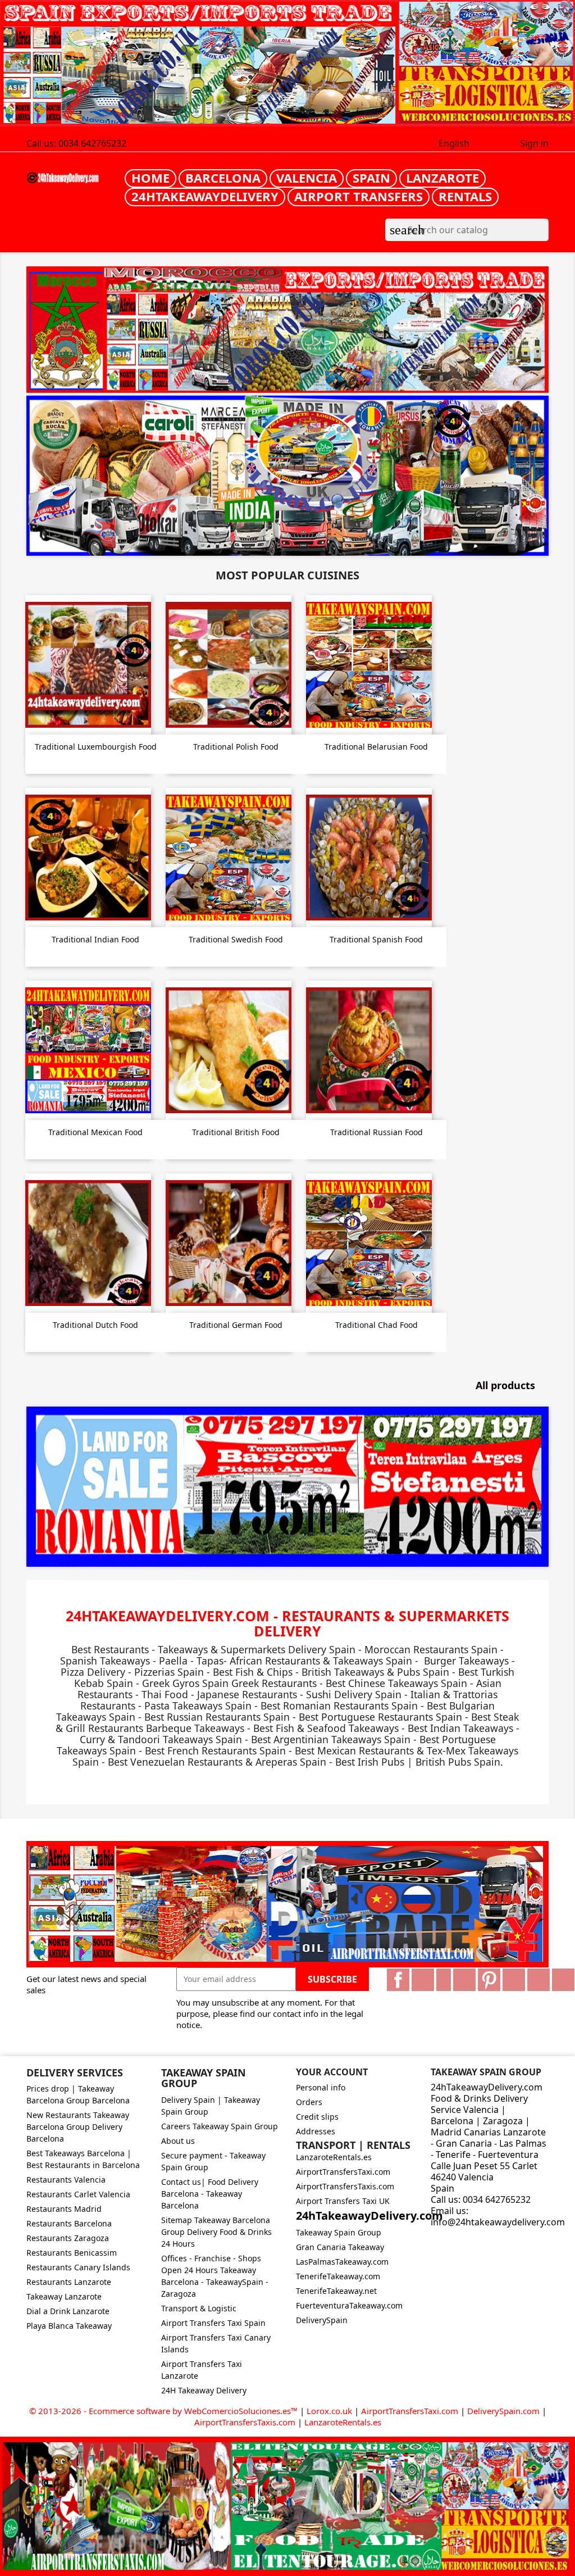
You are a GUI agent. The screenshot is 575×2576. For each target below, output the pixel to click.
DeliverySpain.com (503, 2411)
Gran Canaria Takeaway (340, 2247)
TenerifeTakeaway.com (338, 2276)
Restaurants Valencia (66, 2180)
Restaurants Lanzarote (69, 2282)
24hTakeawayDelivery (205, 196)
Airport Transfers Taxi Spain (213, 2323)
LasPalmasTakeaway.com (342, 2262)
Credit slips (317, 2117)
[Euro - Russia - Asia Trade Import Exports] (287, 1903)
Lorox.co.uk (329, 2411)
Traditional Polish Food (236, 747)
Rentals (465, 196)
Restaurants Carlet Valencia (78, 2194)
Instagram (539, 1980)
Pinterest (489, 1980)
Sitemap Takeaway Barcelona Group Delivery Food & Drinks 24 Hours (216, 2232)
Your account (332, 2072)
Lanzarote (442, 178)
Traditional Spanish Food (376, 939)
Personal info (321, 2087)
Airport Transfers (359, 196)
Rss (444, 1980)
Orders (309, 2102)
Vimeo (514, 1980)
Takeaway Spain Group (339, 2232)
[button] (66, 476)
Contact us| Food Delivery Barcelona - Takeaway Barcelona (210, 2194)
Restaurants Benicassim (72, 2253)
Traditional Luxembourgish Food (96, 747)
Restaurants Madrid (64, 2209)
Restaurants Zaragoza (68, 2238)
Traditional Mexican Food (95, 1132)
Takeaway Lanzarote (64, 2296)
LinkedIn (563, 1980)
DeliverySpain (322, 2320)
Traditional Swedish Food (236, 939)
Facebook (398, 1980)
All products (511, 1386)
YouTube (464, 1980)
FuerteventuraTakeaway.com (349, 2305)
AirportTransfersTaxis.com (345, 2186)
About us (178, 2141)
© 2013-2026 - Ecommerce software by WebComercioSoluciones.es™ (165, 2411)
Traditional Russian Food (377, 1132)
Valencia (307, 178)
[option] (287, 476)
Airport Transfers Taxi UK (343, 2201)
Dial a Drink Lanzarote (68, 2311)
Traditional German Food (236, 1325)
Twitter (423, 1980)
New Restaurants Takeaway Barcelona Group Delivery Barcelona (78, 2127)
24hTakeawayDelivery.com (369, 2216)
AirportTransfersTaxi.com (343, 2172)
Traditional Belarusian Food (376, 747)
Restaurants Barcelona (69, 2223)
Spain (371, 178)
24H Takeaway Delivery (204, 2390)
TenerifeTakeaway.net (336, 2291)
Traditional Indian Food (95, 939)
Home (150, 178)
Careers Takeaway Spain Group (220, 2126)
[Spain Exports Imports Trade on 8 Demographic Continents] (287, 64)
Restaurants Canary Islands (78, 2267)
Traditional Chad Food (377, 1325)
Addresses (316, 2131)
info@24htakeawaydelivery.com (498, 2222)
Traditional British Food (236, 1132)
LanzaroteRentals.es (334, 2157)
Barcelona (223, 178)
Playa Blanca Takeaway (69, 2326)
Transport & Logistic (199, 2308)
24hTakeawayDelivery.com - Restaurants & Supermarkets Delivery (287, 1623)
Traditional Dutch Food (95, 1325)
